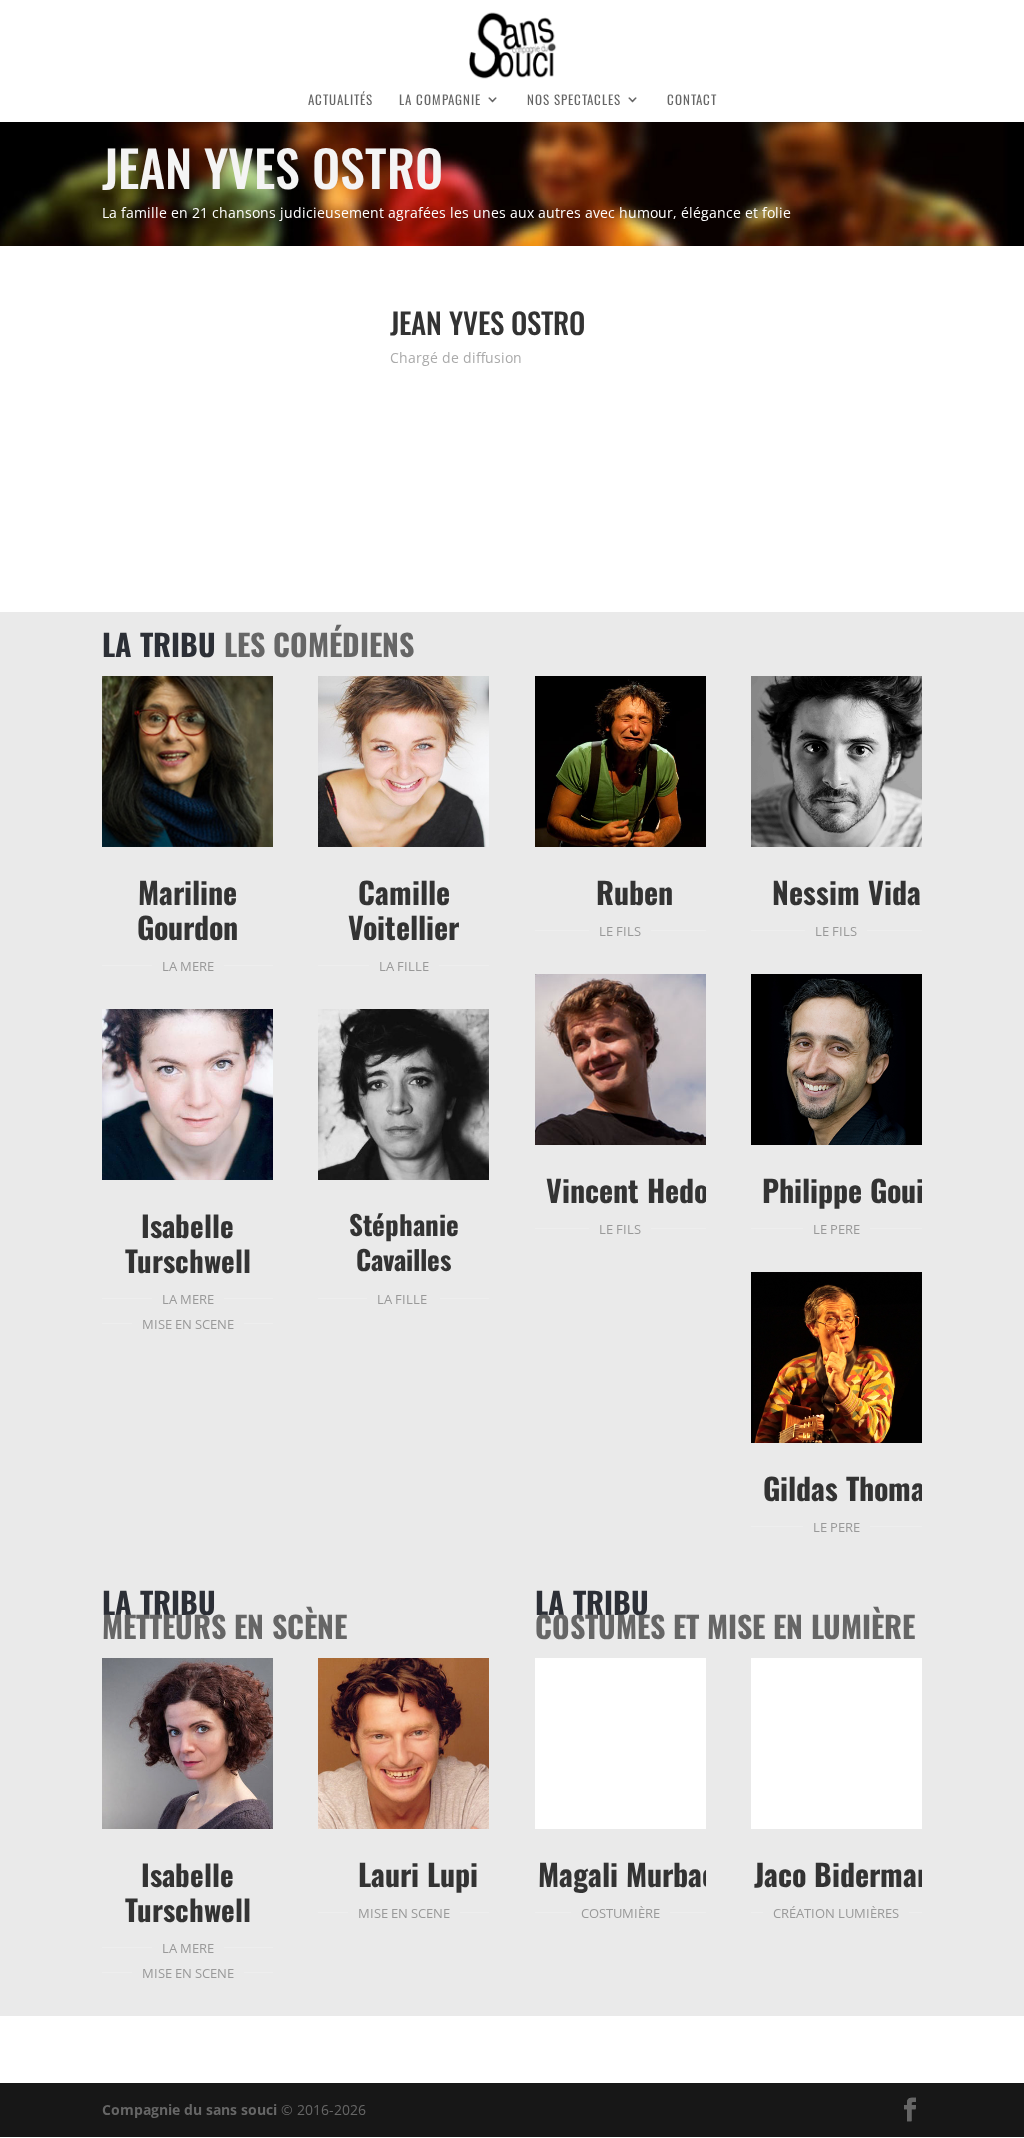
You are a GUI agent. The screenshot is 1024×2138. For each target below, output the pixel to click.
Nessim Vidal (850, 891)
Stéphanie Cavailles (404, 1241)
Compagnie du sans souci (189, 2109)
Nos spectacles (574, 100)
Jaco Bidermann (850, 1873)
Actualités (340, 100)
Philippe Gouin (850, 1189)
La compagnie (440, 100)
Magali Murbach (634, 1873)
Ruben (634, 891)
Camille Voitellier (403, 909)
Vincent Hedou (634, 1189)
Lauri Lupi (418, 1873)
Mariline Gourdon (187, 909)
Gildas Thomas (850, 1487)
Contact (692, 100)
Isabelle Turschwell (188, 1242)
